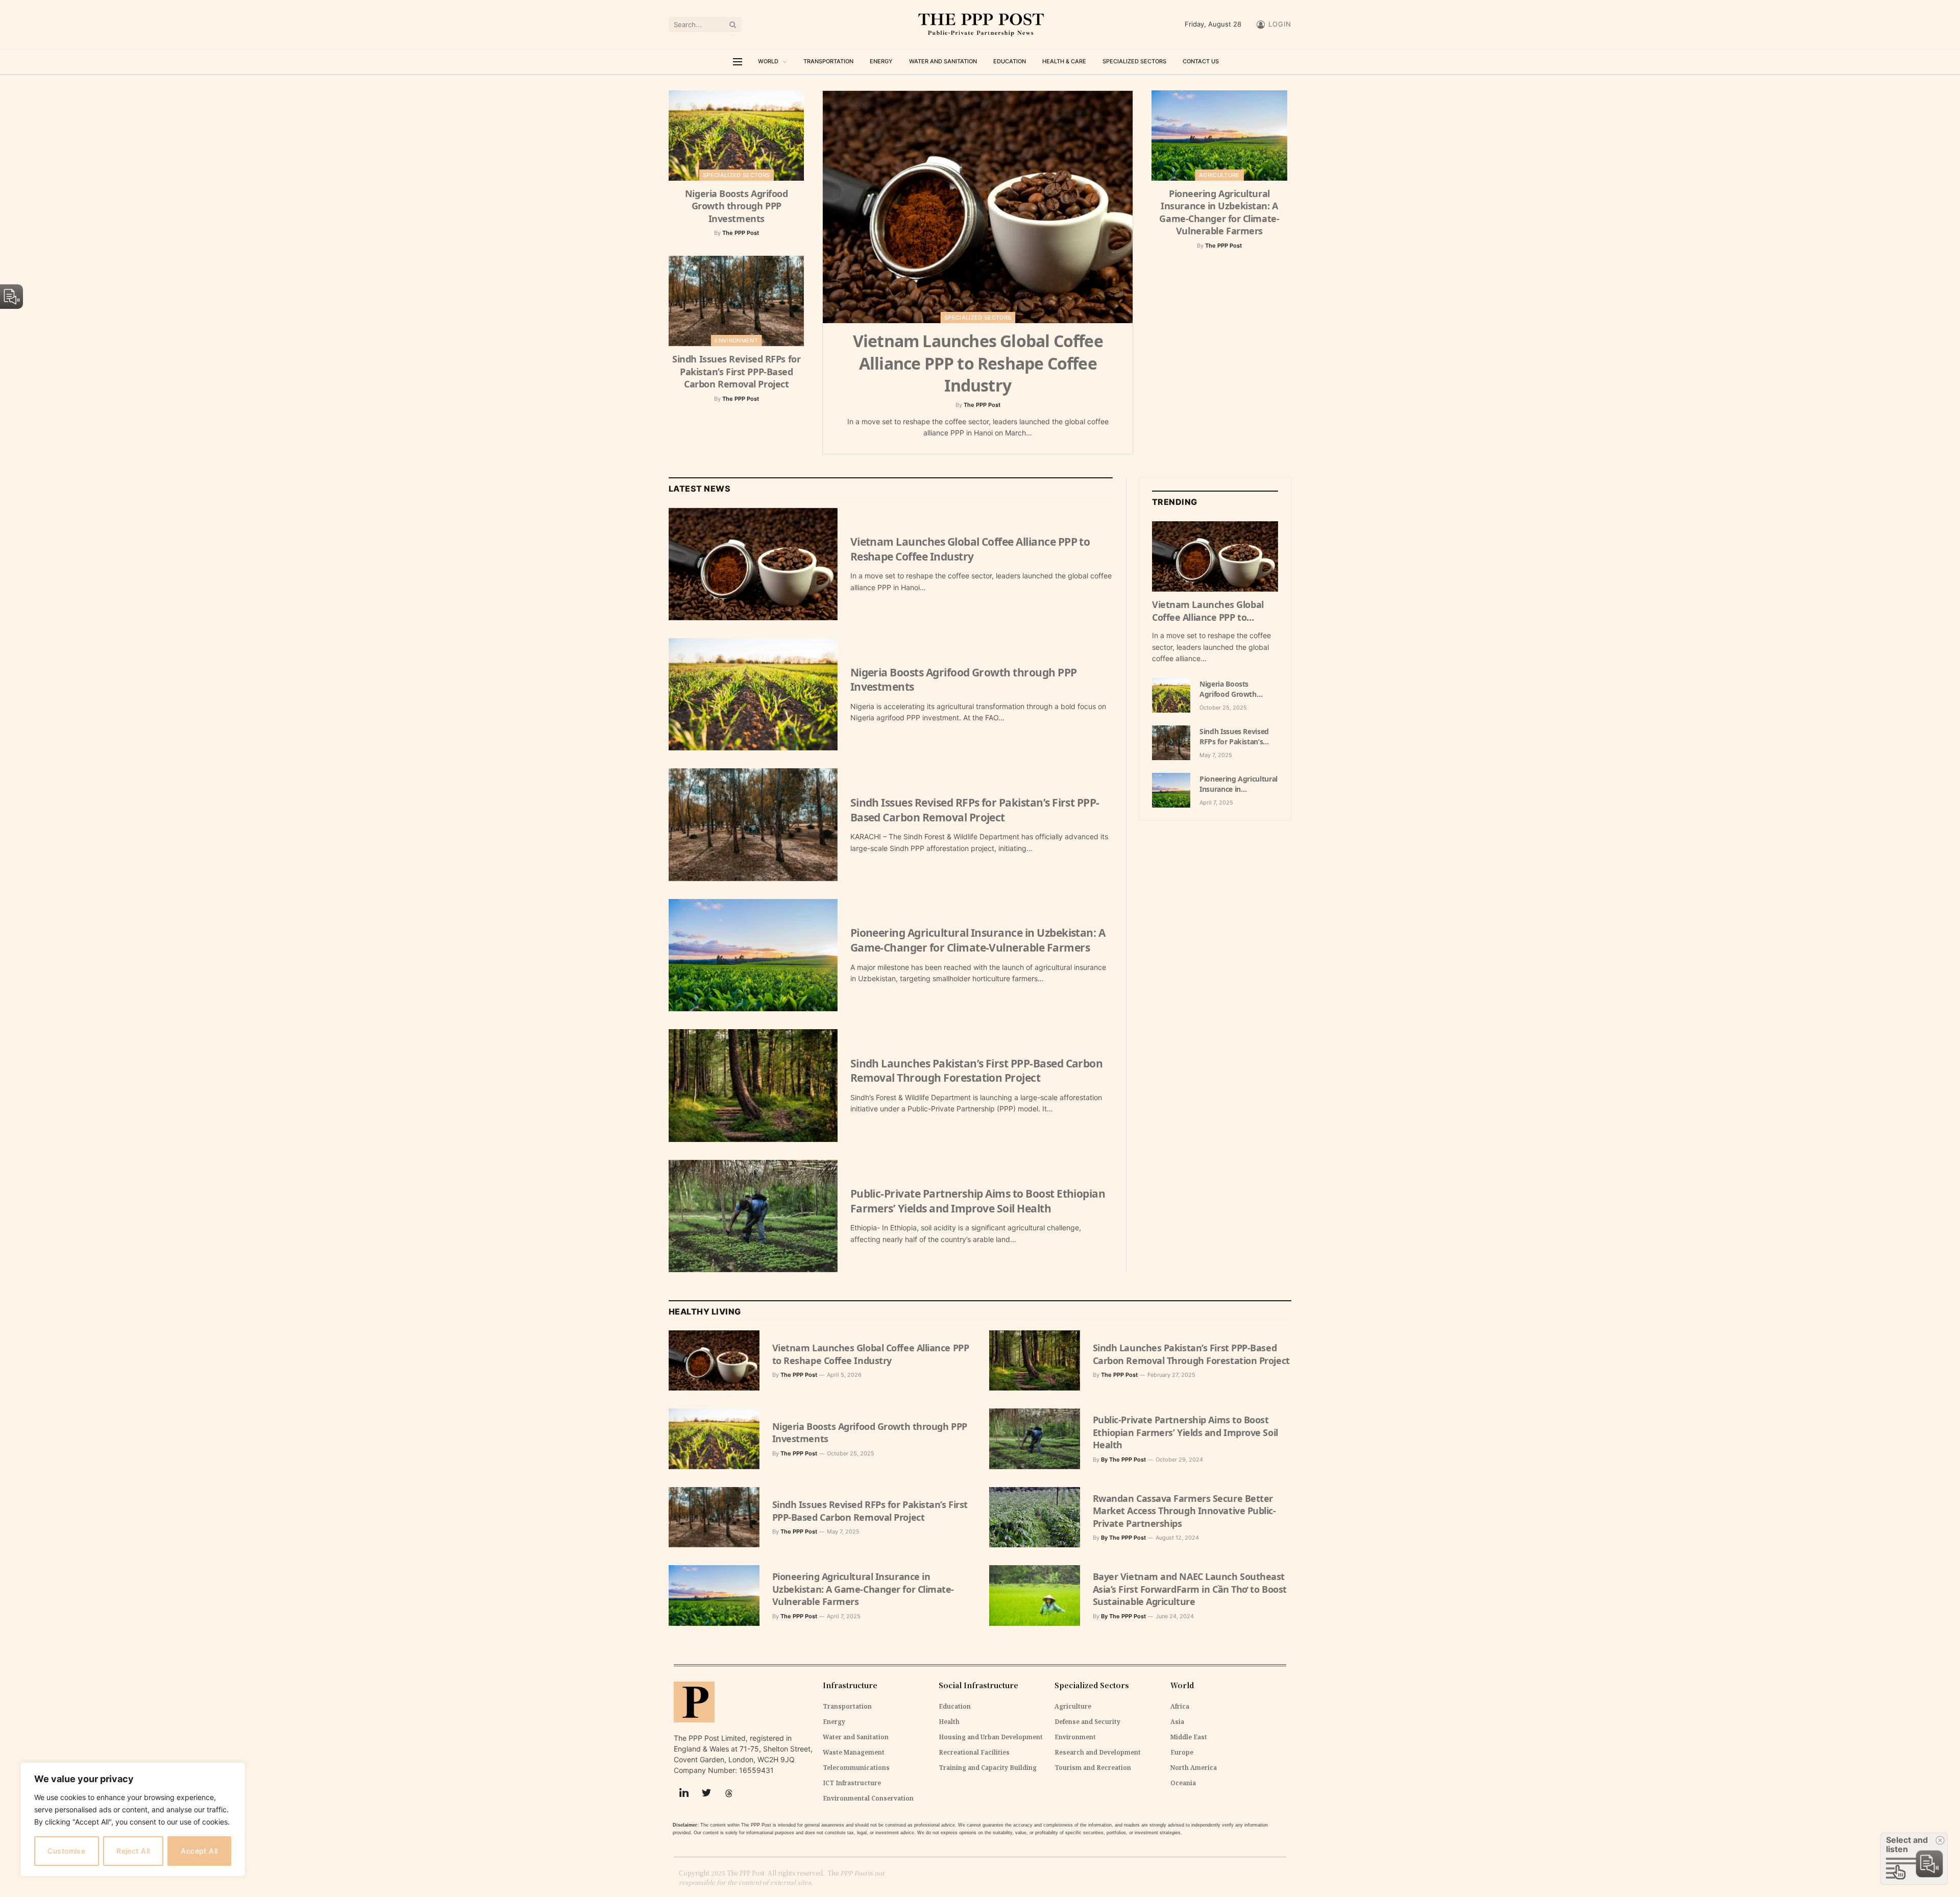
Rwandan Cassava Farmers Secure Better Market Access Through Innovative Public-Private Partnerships (1184, 1511)
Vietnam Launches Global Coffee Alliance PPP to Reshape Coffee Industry (978, 363)
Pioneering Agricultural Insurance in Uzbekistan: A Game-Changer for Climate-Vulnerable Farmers (1219, 212)
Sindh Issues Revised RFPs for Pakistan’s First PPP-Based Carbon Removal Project (736, 371)
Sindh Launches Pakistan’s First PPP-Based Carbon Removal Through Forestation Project (977, 1071)
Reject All (133, 1851)
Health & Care (1064, 61)
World (768, 61)
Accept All (199, 1851)
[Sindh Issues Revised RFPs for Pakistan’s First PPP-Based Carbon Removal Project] (736, 301)
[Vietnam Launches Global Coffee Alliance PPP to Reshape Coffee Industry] (978, 207)
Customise (66, 1851)
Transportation (828, 61)
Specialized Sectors (1134, 61)
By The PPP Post (1123, 1460)
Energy (881, 61)
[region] (133, 1819)
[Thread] (729, 1793)
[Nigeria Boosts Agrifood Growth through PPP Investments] (736, 136)
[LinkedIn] (684, 1793)
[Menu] (738, 62)
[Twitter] (706, 1793)
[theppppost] (980, 25)
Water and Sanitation (943, 61)
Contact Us (1201, 61)
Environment (736, 341)
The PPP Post (741, 233)
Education (1010, 61)
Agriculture (1219, 175)
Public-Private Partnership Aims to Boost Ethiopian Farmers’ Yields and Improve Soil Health (978, 1201)
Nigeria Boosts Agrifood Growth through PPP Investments (737, 206)
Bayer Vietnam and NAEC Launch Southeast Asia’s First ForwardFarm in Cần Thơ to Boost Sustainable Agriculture (1190, 1589)
